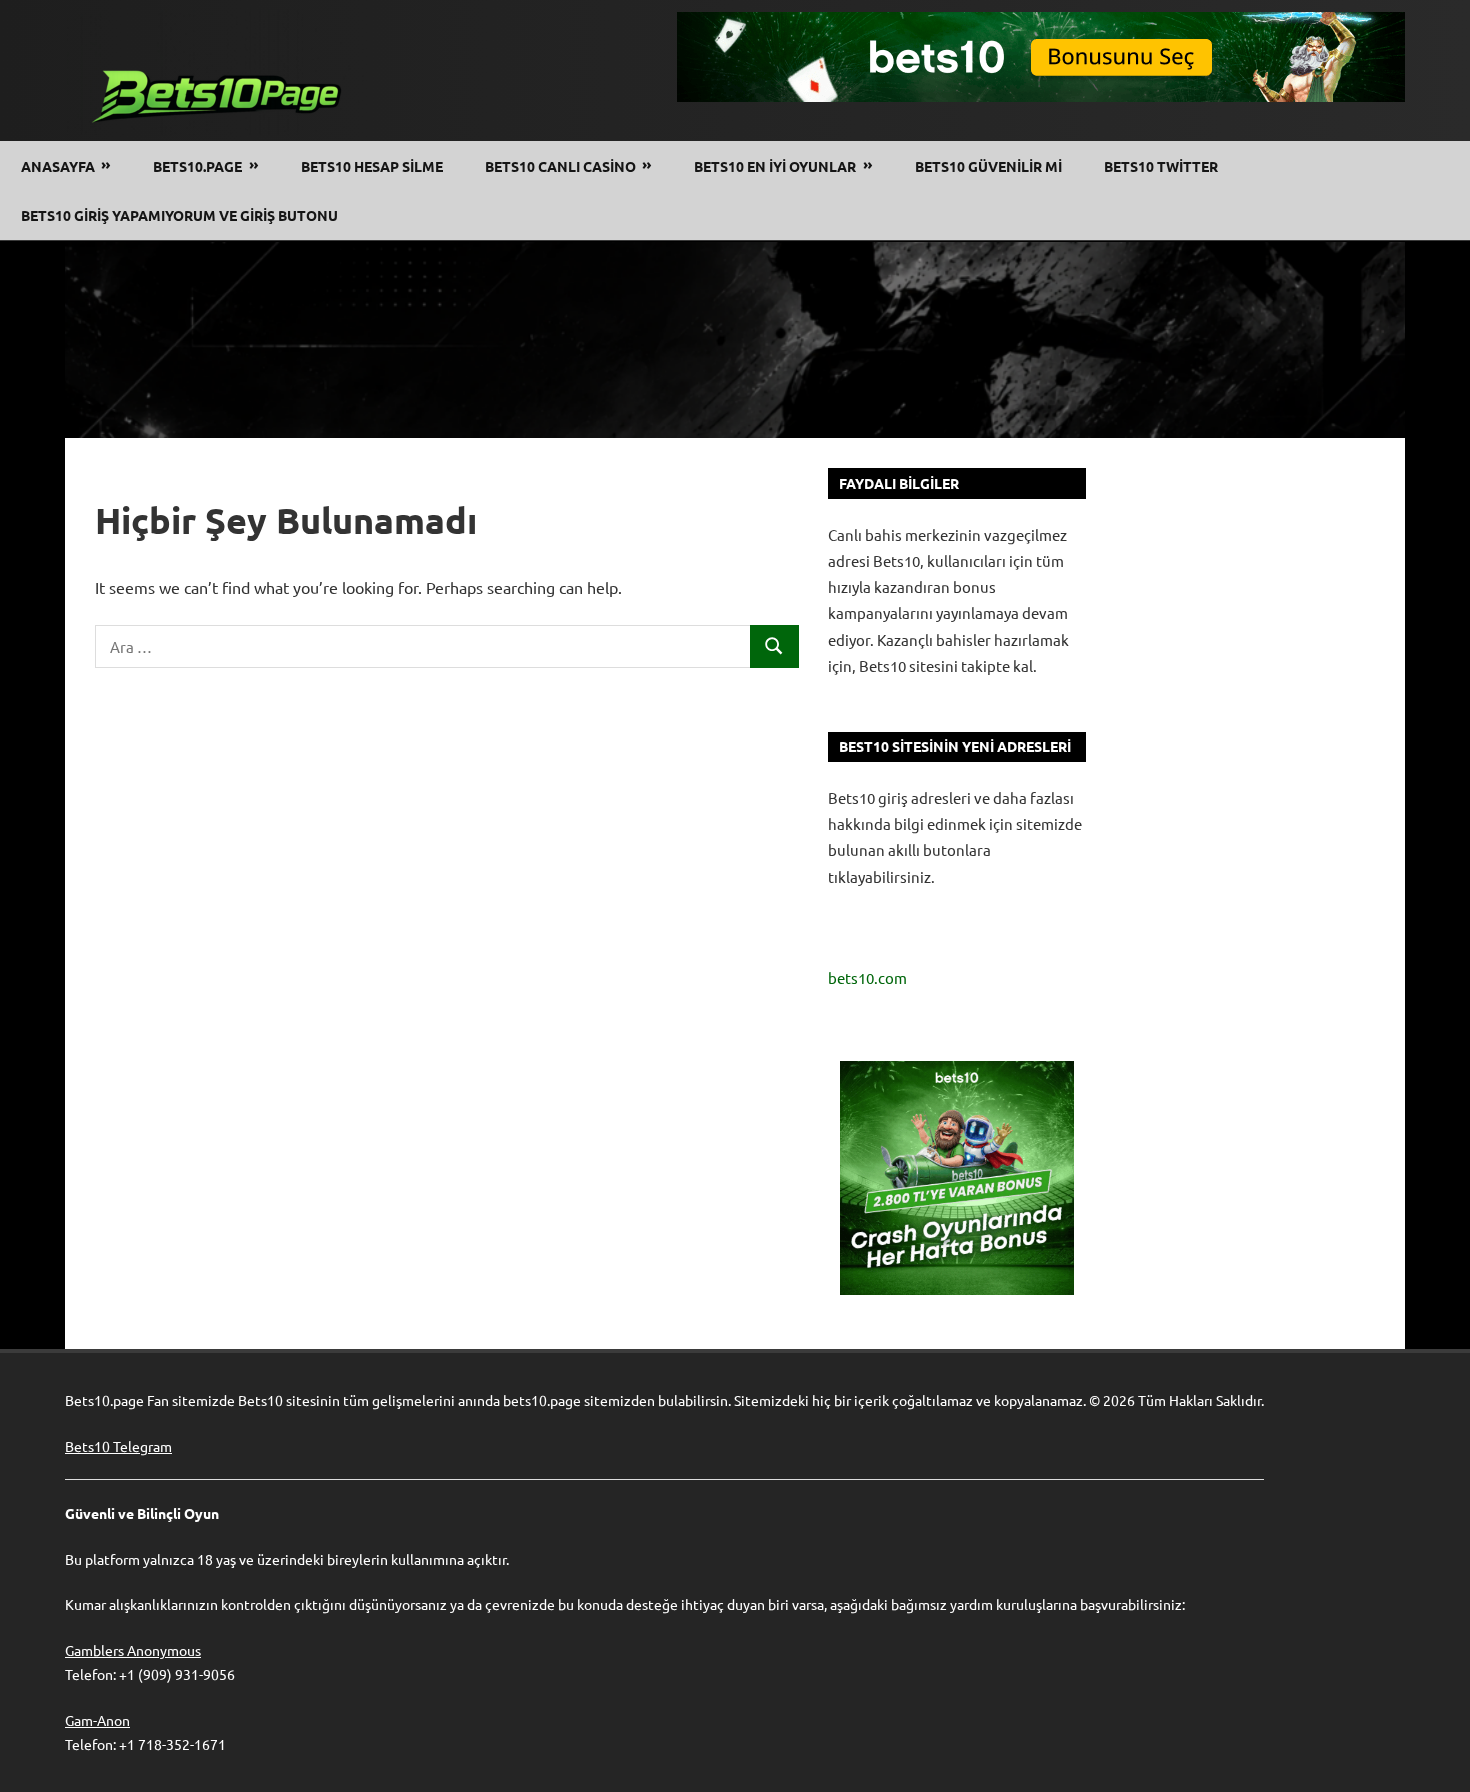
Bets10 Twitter (1161, 166)
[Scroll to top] (1436, 1758)
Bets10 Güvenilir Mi (988, 166)
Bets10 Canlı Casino (560, 166)
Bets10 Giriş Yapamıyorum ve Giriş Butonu (179, 215)
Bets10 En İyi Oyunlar (775, 166)
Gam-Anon (97, 1720)
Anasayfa (58, 166)
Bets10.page (197, 166)
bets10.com (867, 977)
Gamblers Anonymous (133, 1650)
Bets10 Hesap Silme (372, 166)
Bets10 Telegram (118, 1446)
